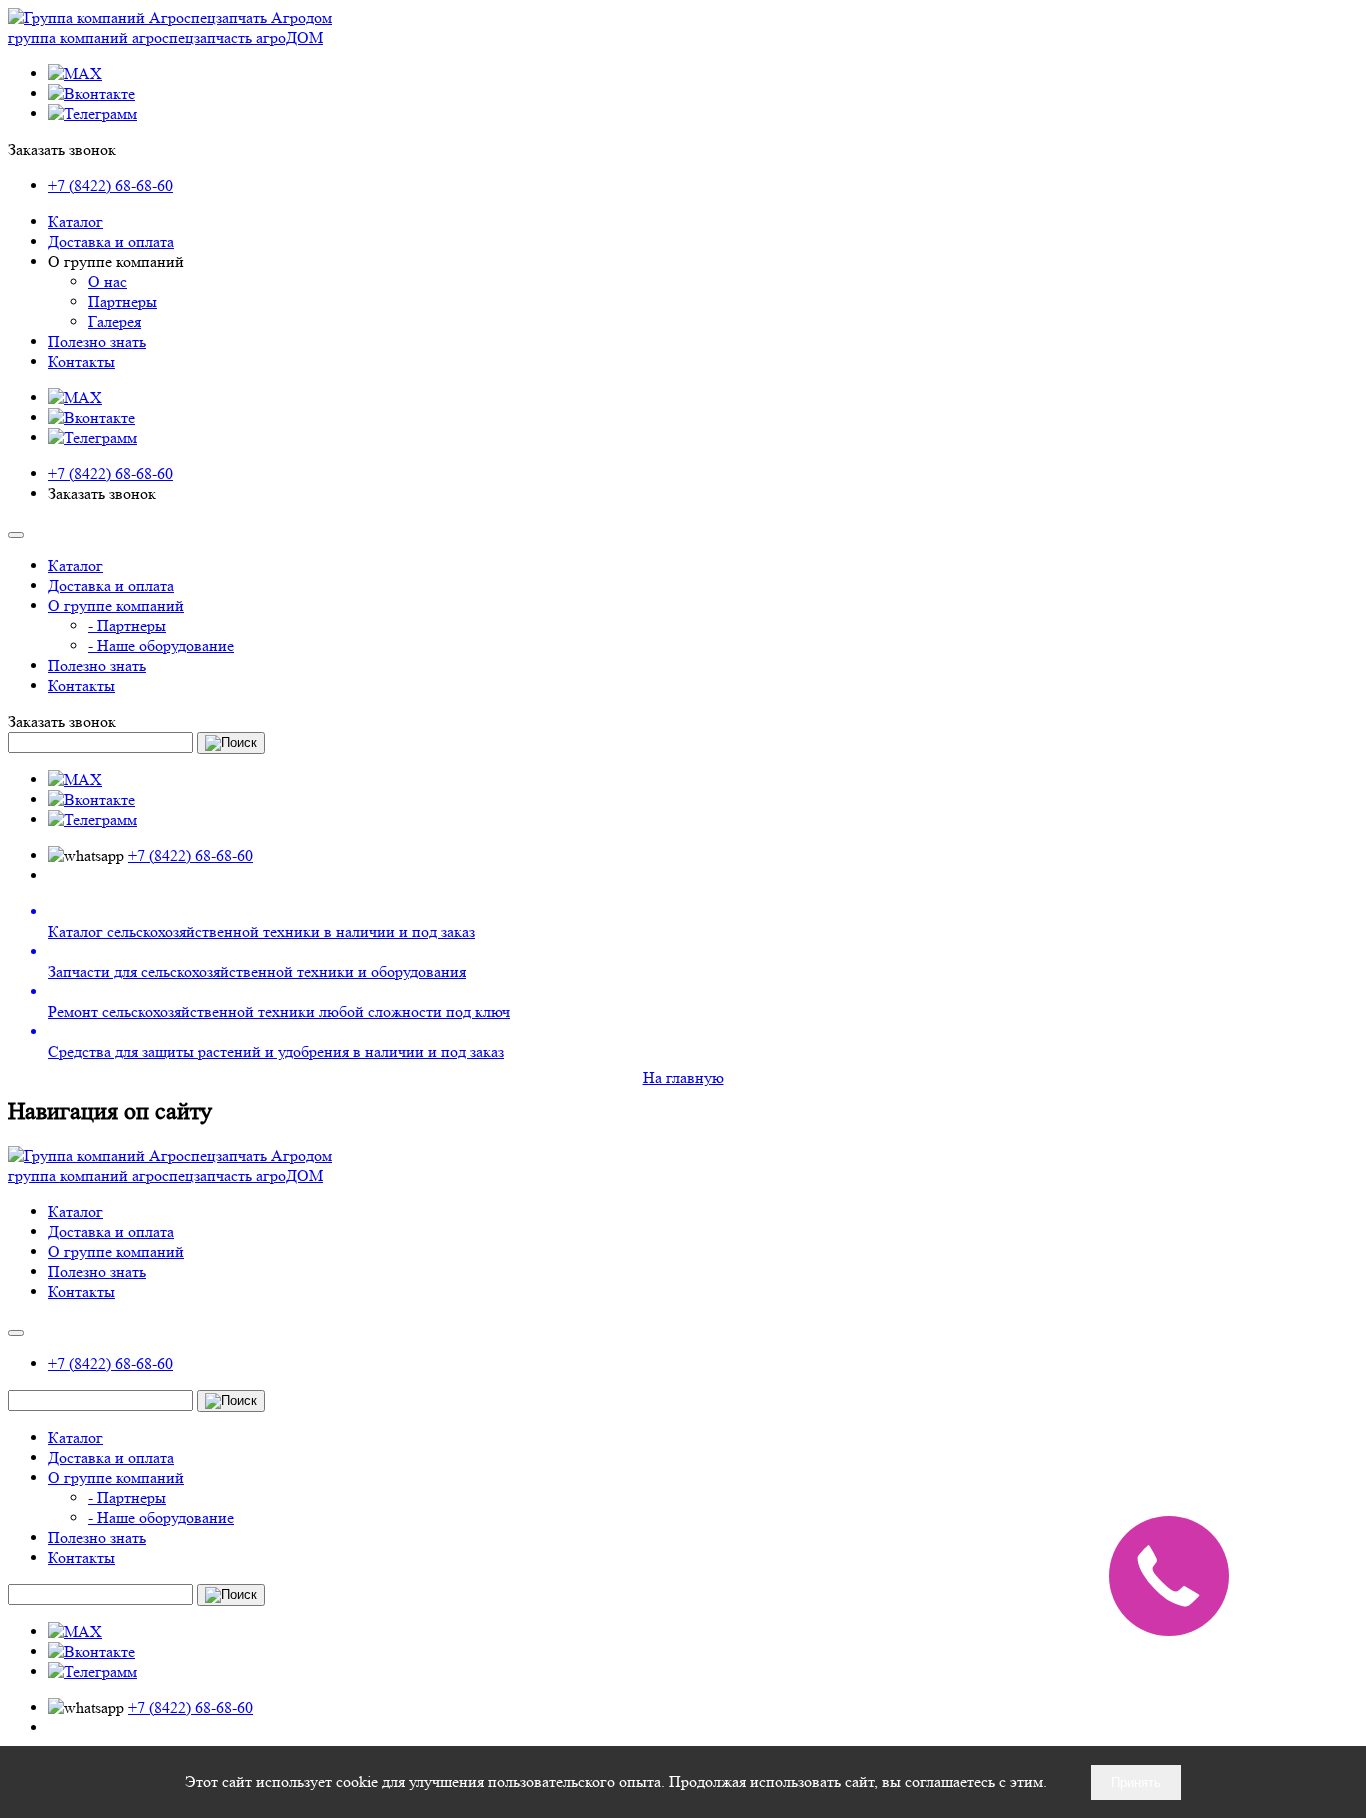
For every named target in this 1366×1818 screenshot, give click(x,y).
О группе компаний (116, 605)
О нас (107, 281)
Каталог (75, 221)
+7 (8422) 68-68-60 (110, 185)
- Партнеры (127, 625)
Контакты (81, 361)
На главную (683, 1077)
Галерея (114, 321)
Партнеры (122, 301)
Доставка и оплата (111, 241)
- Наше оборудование (161, 645)
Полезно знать (97, 341)
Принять (1136, 1782)
